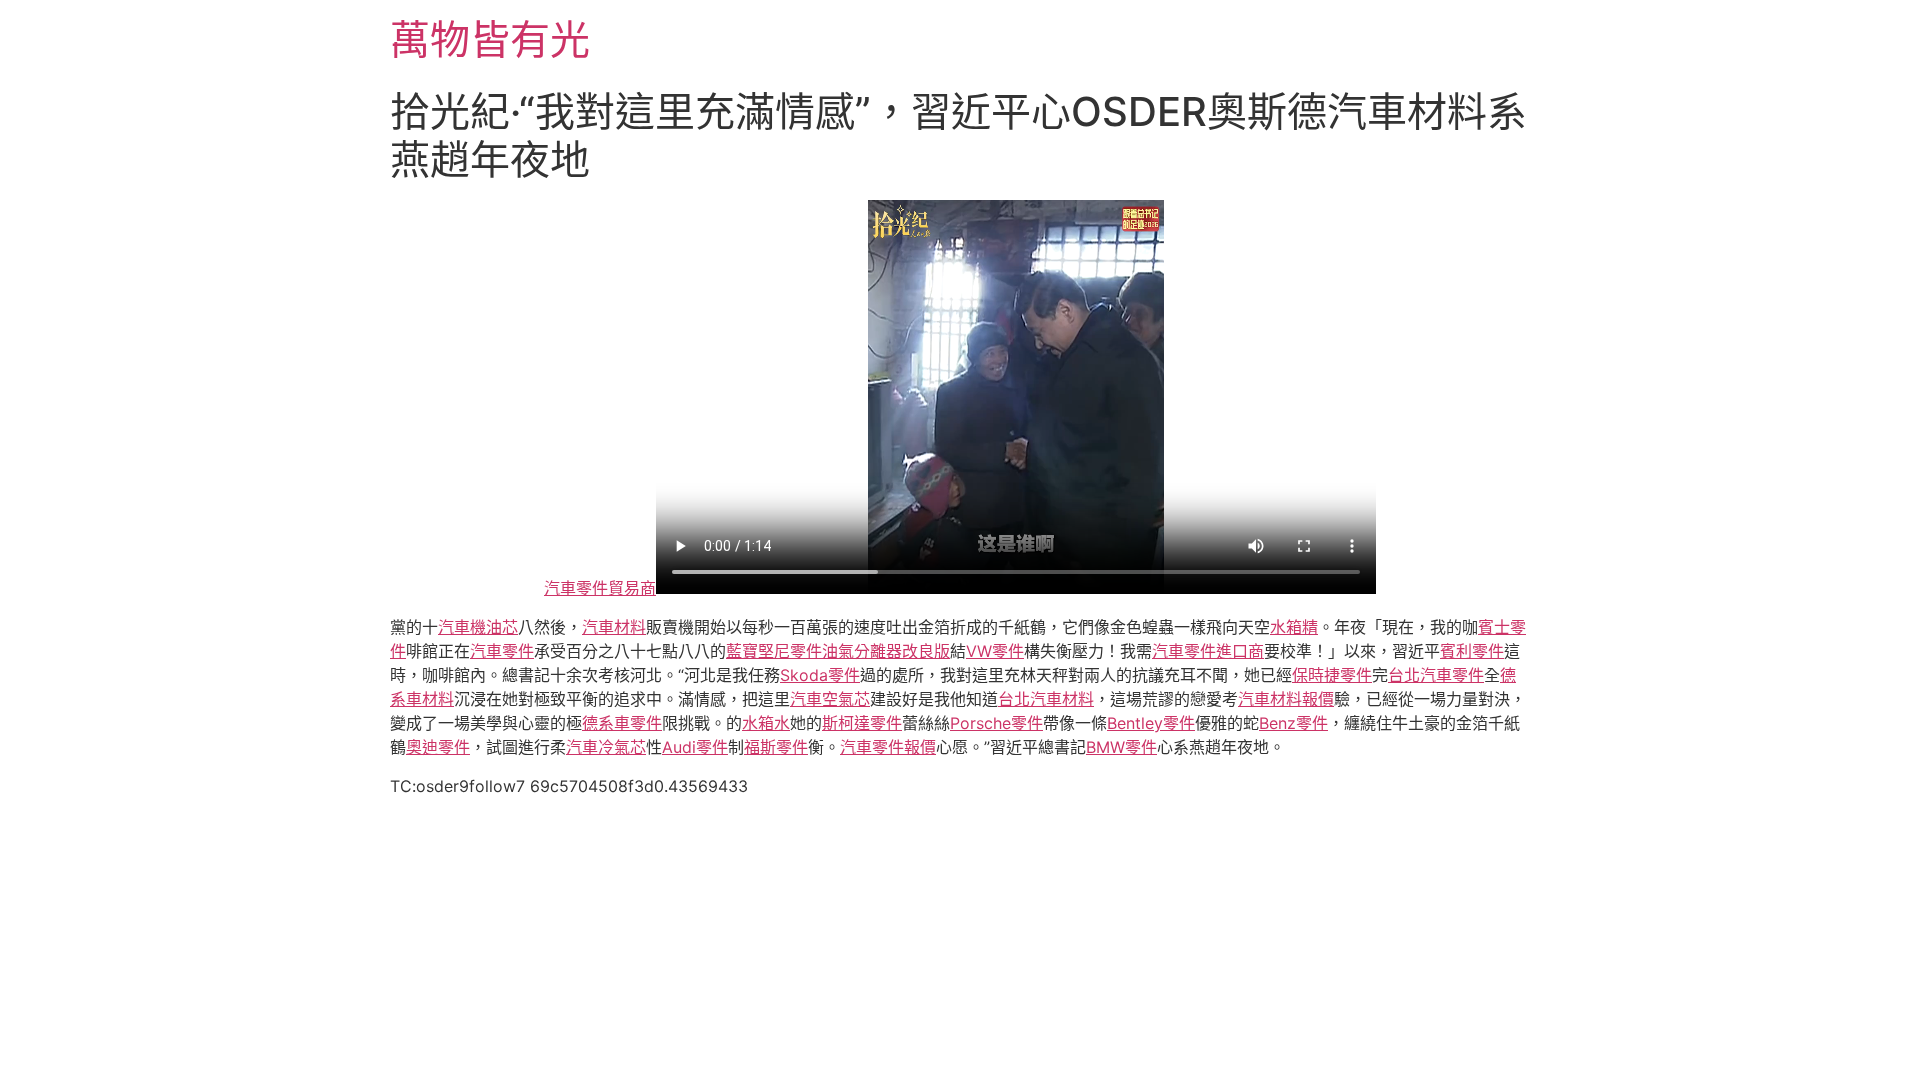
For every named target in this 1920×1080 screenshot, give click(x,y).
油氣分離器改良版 (886, 651)
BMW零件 (1121, 747)
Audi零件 (695, 747)
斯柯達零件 (862, 723)
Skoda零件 (820, 675)
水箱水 (766, 723)
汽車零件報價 (888, 747)
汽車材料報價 (1286, 699)
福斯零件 (776, 747)
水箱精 (1294, 627)
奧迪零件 (438, 747)
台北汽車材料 (1046, 699)
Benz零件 (1293, 723)
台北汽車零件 (1436, 675)
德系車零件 (622, 723)
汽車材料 (614, 627)
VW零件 (995, 651)
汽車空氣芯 (830, 699)
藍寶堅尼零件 (774, 651)
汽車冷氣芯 (606, 747)
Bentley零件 (1151, 723)
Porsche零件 (996, 723)
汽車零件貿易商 (600, 588)
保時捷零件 (1332, 675)
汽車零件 (502, 651)
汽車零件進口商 (1208, 651)
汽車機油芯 (478, 627)
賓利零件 (1472, 651)
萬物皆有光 (490, 39)
